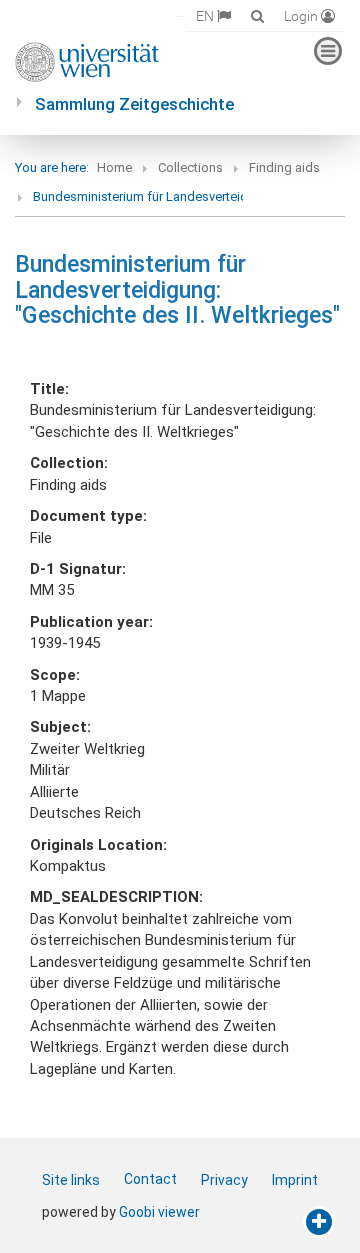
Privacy (224, 1180)
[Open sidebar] (319, 1222)
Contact (150, 1179)
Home (114, 167)
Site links (71, 1180)
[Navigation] (328, 51)
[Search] (257, 15)
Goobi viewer (159, 1212)
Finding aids (284, 167)
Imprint (295, 1180)
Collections (190, 167)
